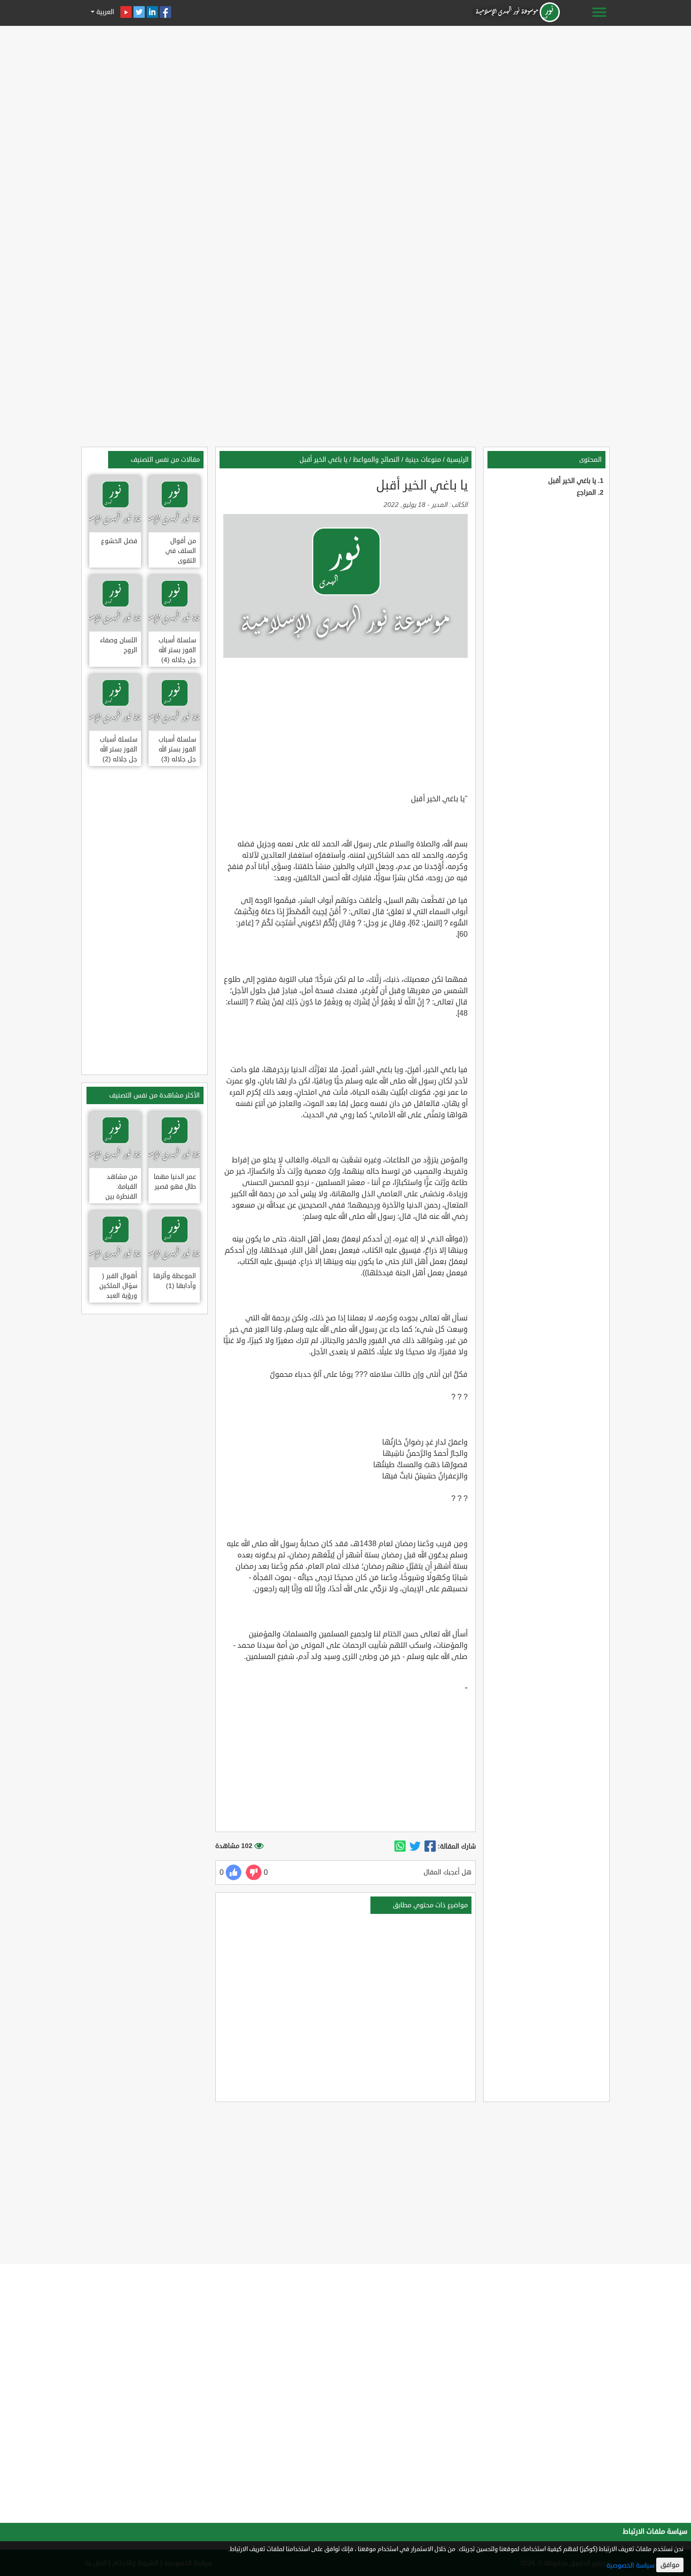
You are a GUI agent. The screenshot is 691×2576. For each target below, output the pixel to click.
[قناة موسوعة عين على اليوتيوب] (126, 12)
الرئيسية (458, 460)
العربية (104, 12)
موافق (670, 2565)
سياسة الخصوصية (630, 2565)
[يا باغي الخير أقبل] (430, 1847)
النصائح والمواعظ (376, 460)
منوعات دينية (423, 460)
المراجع (586, 493)
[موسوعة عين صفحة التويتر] (139, 12)
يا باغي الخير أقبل (572, 481)
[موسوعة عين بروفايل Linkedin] (152, 12)
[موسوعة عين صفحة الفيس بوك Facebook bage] (165, 12)
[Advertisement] (345, 95)
